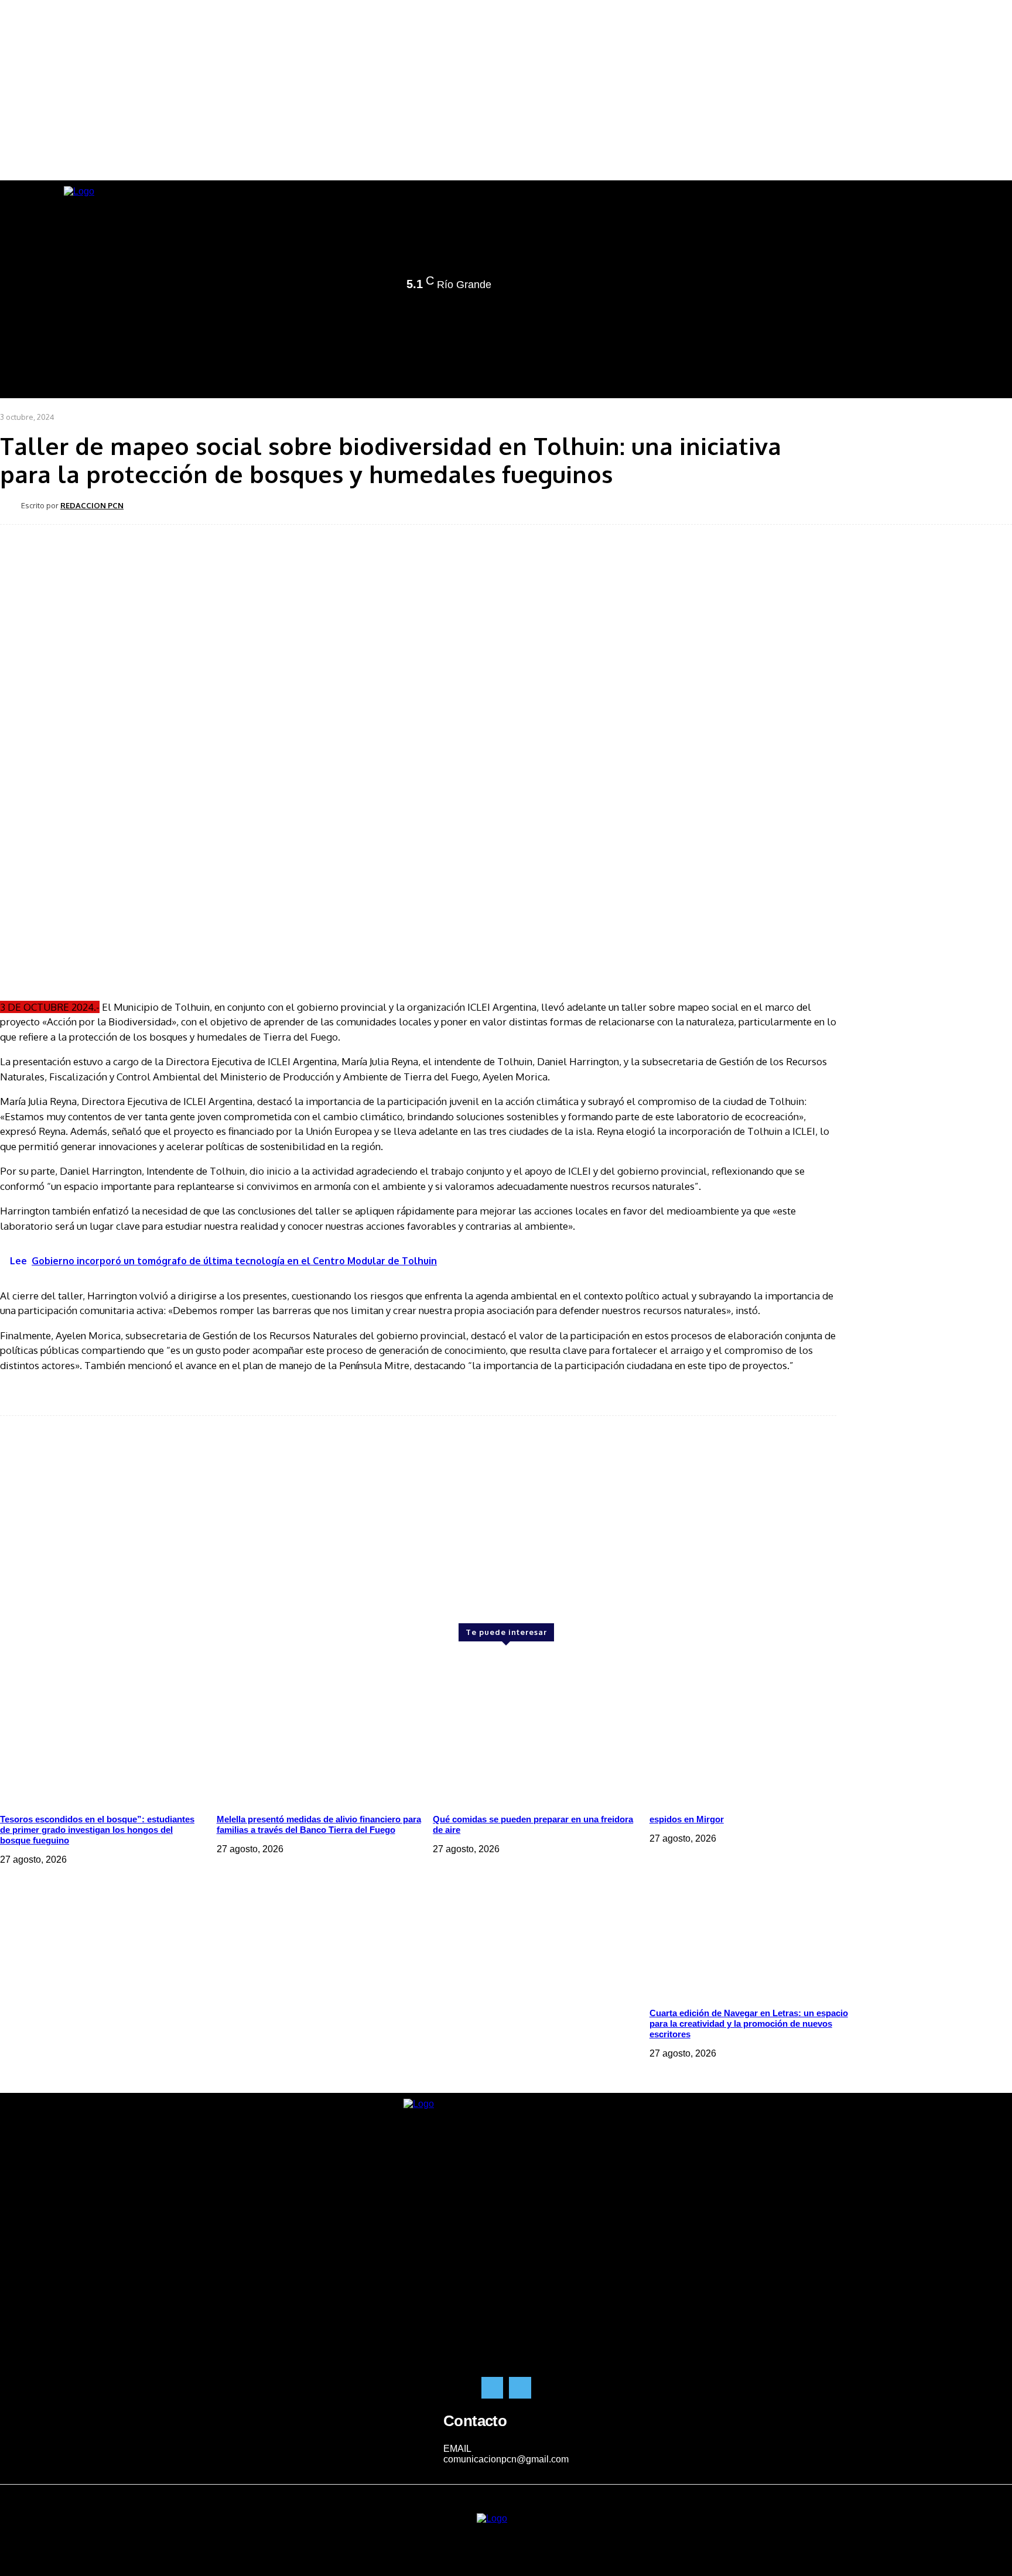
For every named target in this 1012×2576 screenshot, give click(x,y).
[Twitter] (351, 286)
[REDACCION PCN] (11, 505)
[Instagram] (334, 286)
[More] (405, 505)
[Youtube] (367, 286)
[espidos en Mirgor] (752, 1728)
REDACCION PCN (92, 505)
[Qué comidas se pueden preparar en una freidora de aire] (535, 1728)
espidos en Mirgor (687, 1819)
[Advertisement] (94, 1496)
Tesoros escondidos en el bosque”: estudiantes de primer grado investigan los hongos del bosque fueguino (97, 1830)
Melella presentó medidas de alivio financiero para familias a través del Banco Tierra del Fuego (319, 1824)
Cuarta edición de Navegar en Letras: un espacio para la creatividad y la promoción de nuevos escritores (749, 2023)
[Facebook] (318, 286)
